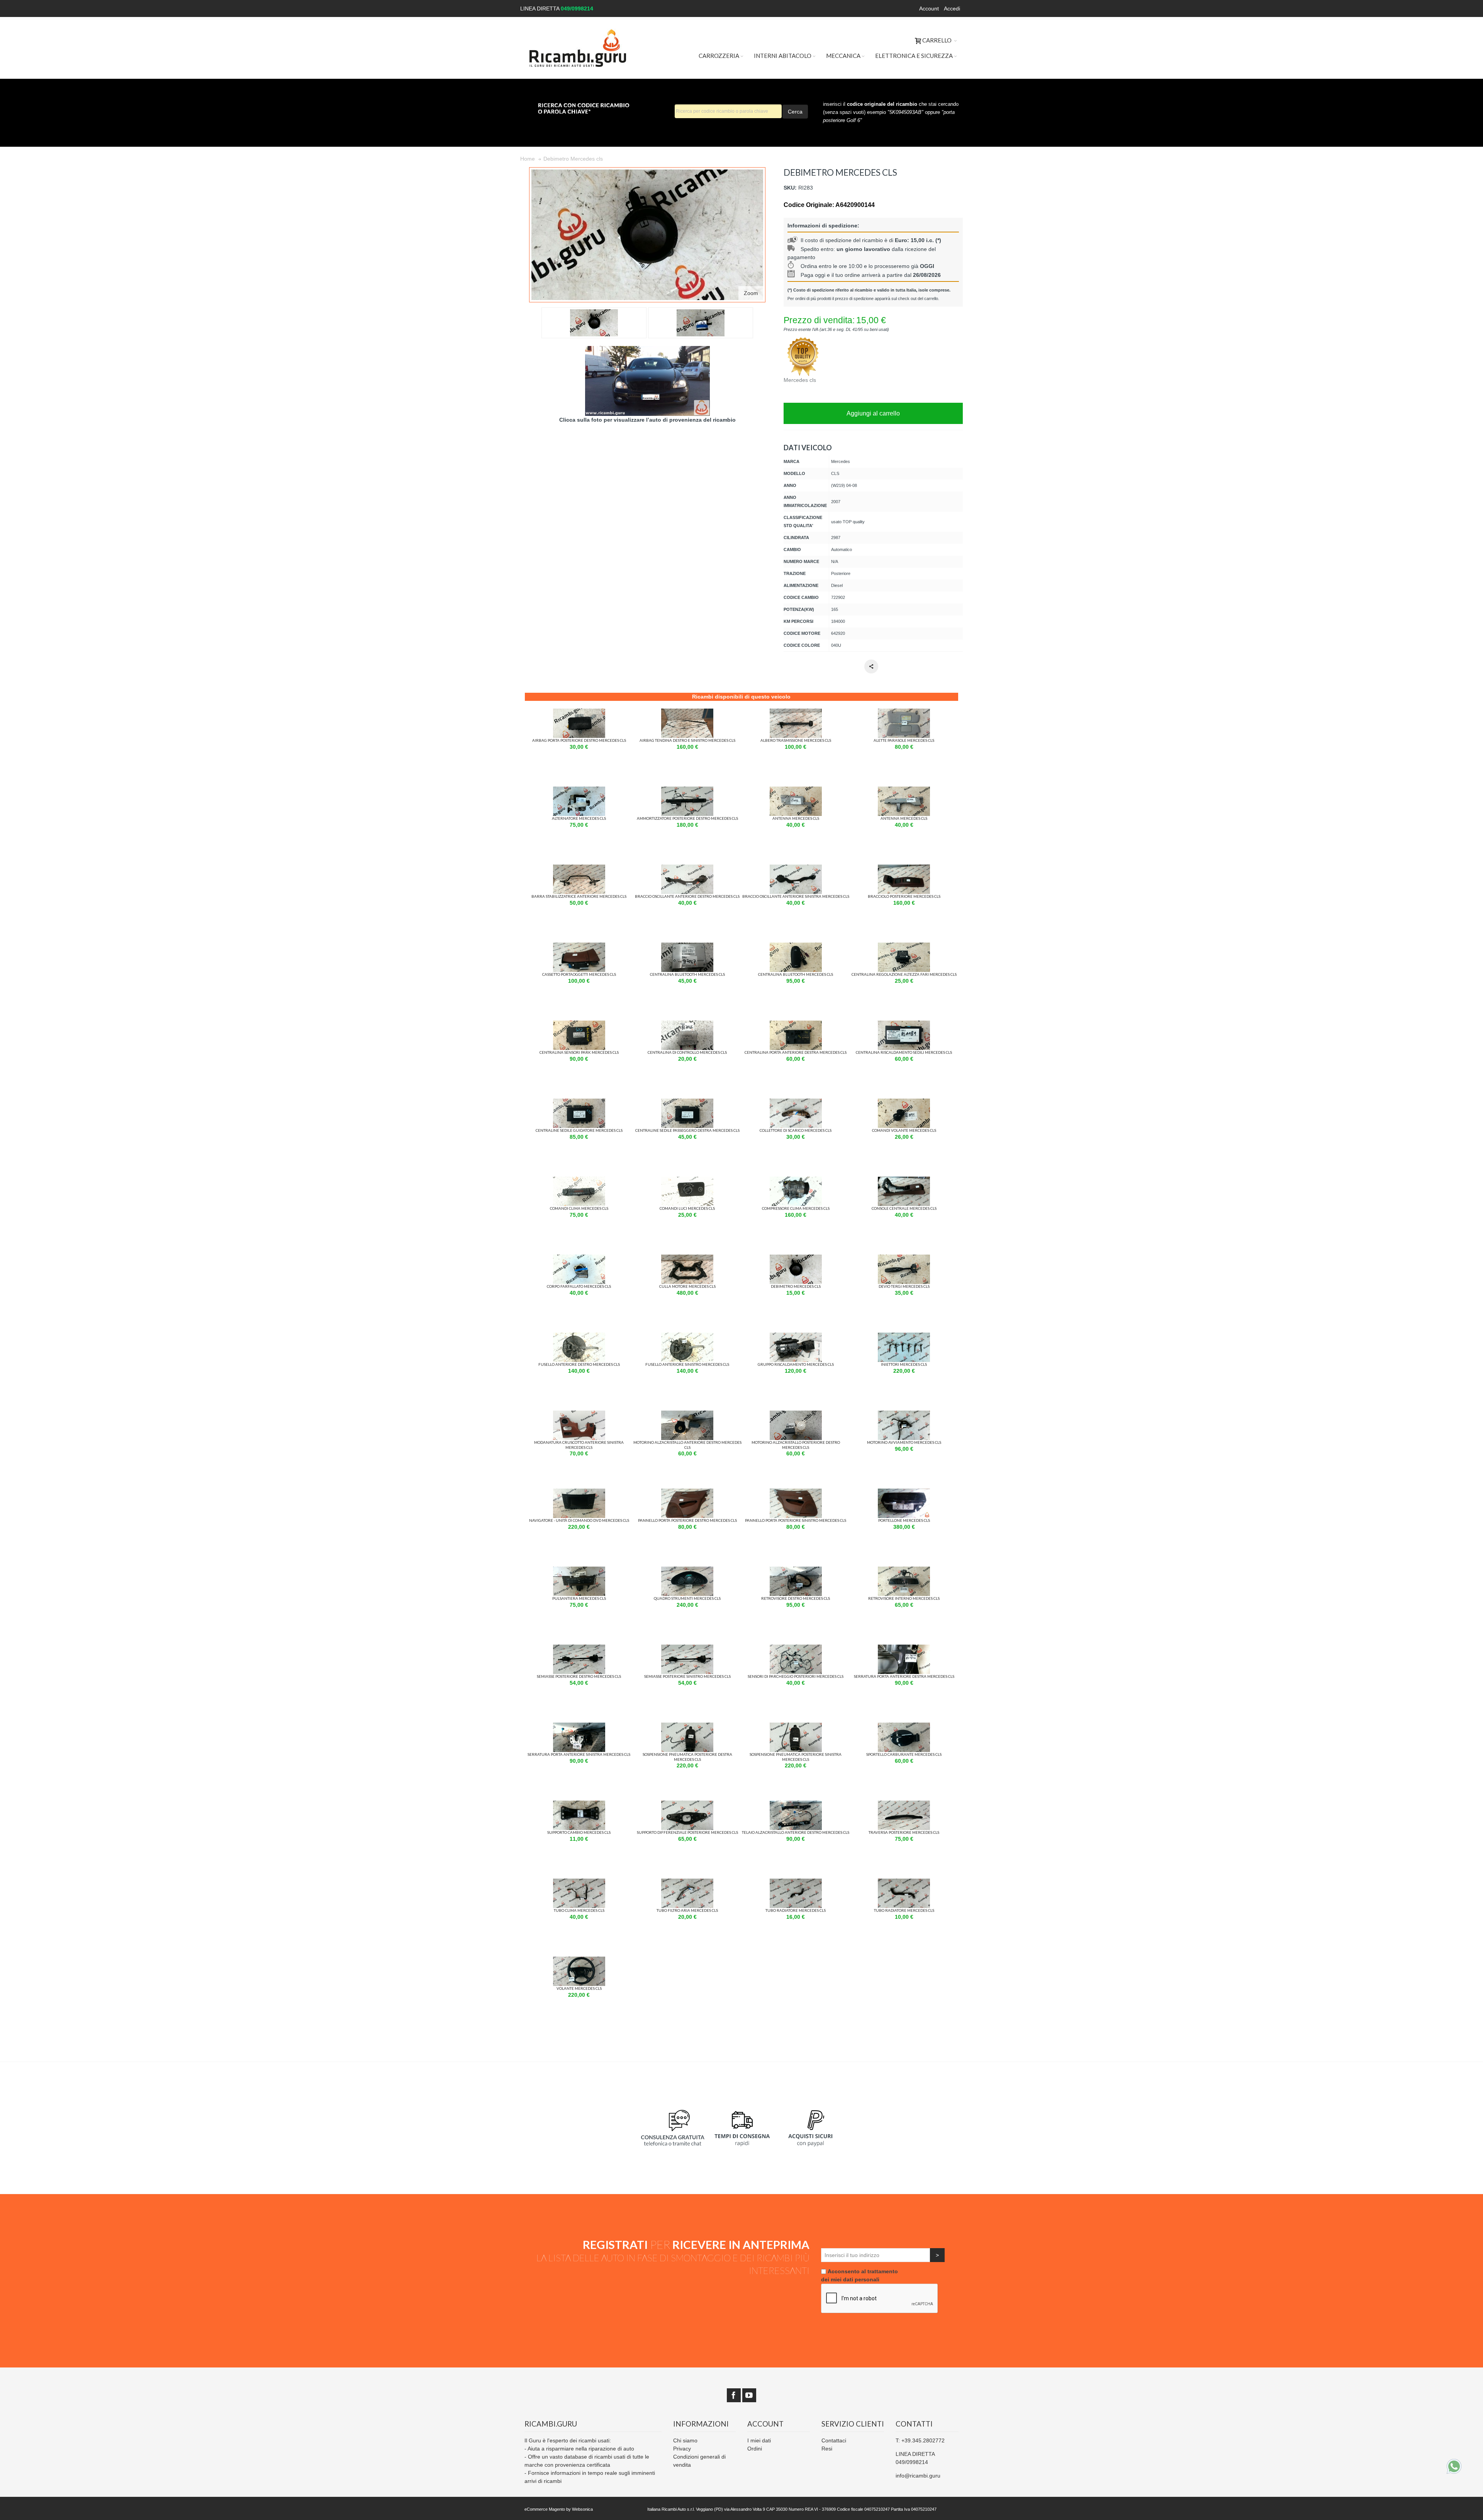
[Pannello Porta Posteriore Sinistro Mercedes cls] (796, 1492)
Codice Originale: (809, 205)
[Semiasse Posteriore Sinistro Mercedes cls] (687, 1648)
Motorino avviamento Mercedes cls (904, 1442)
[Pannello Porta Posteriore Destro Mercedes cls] (687, 1492)
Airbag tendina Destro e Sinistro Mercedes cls (687, 740)
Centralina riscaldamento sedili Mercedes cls (904, 1052)
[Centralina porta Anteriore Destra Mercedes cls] (796, 1024)
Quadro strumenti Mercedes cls (687, 1598)
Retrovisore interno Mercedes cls (904, 1598)
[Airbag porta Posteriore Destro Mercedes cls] (579, 712)
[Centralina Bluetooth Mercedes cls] (687, 946)
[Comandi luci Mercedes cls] (687, 1180)
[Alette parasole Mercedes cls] (904, 712)
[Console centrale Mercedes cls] (904, 1180)
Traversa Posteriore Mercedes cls (904, 1832)
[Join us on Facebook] (734, 2395)
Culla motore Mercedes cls (687, 1286)
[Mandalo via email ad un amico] (871, 666)
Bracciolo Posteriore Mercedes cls (904, 896)
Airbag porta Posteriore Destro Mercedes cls (579, 740)
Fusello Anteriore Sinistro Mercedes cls (687, 1364)
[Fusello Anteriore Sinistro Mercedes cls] (687, 1336)
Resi (827, 2449)
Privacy (682, 2449)
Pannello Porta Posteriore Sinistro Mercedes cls (796, 1520)
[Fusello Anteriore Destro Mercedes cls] (579, 1336)
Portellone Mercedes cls (904, 1520)
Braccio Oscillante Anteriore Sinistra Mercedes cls (796, 896)
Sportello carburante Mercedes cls (904, 1754)
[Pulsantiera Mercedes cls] (579, 1570)
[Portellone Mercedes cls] (904, 1492)
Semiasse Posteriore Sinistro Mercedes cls (687, 1676)
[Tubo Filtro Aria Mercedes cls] (687, 1882)
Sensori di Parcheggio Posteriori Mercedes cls (796, 1676)
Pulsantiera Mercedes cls (579, 1598)
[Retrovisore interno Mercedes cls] (904, 1570)
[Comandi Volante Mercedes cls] (904, 1102)
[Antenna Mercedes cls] (796, 790)
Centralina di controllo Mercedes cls (687, 1052)
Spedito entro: (819, 249)
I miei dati (759, 2440)
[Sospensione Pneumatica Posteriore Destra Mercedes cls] (687, 1726)
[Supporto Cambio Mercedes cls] (579, 1804)
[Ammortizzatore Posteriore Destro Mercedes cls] (687, 790)
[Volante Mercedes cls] (579, 1960)
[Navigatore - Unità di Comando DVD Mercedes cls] (579, 1492)
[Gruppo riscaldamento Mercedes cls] (796, 1336)
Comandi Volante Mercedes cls (904, 1130)
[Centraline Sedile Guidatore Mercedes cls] (579, 1102)
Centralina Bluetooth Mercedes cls (687, 974)
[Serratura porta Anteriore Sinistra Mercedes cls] (579, 1726)
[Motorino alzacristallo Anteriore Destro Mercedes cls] (687, 1414)
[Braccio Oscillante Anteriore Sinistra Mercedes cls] (796, 868)
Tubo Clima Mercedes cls (579, 1910)
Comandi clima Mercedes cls (579, 1208)
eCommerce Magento (545, 2509)
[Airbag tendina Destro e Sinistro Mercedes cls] (687, 712)
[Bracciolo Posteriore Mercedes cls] (904, 868)
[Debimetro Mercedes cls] (796, 1258)
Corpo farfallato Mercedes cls (579, 1286)
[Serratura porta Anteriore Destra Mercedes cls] (904, 1648)
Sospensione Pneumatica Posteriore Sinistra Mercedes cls (796, 1757)
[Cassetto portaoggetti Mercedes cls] (579, 946)
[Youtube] (749, 2395)
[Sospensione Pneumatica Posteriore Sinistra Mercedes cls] (796, 1726)
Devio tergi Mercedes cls (904, 1286)
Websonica (582, 2509)
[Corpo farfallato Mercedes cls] (579, 1258)
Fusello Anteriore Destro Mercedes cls (579, 1364)
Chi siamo (685, 2440)
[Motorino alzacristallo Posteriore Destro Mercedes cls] (796, 1414)
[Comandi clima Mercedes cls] (579, 1180)
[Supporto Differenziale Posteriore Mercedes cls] (687, 1804)
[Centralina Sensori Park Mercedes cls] (579, 1024)
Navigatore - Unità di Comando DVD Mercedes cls (579, 1520)
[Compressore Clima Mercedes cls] (796, 1180)
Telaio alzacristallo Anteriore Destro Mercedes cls (796, 1832)
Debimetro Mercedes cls (796, 1286)
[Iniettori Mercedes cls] (904, 1336)
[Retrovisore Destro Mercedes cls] (796, 1570)
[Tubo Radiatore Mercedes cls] (796, 1882)
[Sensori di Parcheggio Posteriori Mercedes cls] (796, 1648)
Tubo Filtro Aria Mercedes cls (687, 1910)
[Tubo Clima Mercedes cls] (579, 1882)
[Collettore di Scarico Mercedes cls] (796, 1102)
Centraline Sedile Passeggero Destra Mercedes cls (687, 1130)
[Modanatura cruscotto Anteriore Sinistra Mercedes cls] (579, 1414)
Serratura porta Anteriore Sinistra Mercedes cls (579, 1754)
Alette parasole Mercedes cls (904, 740)
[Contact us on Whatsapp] (1454, 2466)
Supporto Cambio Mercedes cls (579, 1832)
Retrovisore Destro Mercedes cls (796, 1598)
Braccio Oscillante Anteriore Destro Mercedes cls (687, 896)
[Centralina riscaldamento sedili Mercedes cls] (904, 1024)
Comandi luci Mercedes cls (687, 1208)
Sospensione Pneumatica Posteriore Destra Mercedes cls (687, 1757)
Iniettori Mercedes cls (904, 1364)
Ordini (755, 2449)
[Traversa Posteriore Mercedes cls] (904, 1804)
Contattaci (834, 2440)
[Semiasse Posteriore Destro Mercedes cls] (579, 1648)
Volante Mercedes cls (579, 1988)
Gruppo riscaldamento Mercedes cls (796, 1364)
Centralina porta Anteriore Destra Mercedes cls (796, 1052)
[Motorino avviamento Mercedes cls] (904, 1414)
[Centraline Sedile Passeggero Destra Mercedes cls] (687, 1102)
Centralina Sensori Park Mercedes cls (579, 1052)
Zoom (751, 293)
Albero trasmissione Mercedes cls (796, 740)
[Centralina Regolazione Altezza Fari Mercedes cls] (904, 946)
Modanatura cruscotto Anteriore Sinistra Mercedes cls (579, 1445)
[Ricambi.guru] (578, 48)
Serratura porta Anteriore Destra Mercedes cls (904, 1676)
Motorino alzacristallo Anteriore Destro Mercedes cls (687, 1445)
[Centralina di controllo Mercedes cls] (687, 1024)
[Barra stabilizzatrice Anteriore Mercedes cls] (579, 868)
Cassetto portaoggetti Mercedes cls (579, 974)
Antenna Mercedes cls (796, 818)
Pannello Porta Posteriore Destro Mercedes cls (687, 1520)
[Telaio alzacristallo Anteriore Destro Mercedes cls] (796, 1804)
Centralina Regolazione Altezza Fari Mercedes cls (904, 974)
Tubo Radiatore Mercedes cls (796, 1910)
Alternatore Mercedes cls (579, 818)
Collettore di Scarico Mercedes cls (796, 1130)
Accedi (952, 8)
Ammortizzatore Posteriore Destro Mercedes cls (687, 818)
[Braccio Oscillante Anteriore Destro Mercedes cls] (687, 868)
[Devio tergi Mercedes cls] (904, 1258)
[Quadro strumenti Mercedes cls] (687, 1570)
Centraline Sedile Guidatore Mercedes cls (579, 1130)
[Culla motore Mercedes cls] (687, 1258)
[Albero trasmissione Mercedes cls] (796, 712)
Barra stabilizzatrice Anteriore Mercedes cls (579, 896)
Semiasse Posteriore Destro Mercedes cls (579, 1676)
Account (929, 8)
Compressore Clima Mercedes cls (796, 1208)
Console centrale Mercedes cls (904, 1208)
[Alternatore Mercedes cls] (579, 790)
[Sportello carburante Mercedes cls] (904, 1726)
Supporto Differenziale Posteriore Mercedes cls (687, 1832)
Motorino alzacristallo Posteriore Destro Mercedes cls (796, 1445)
